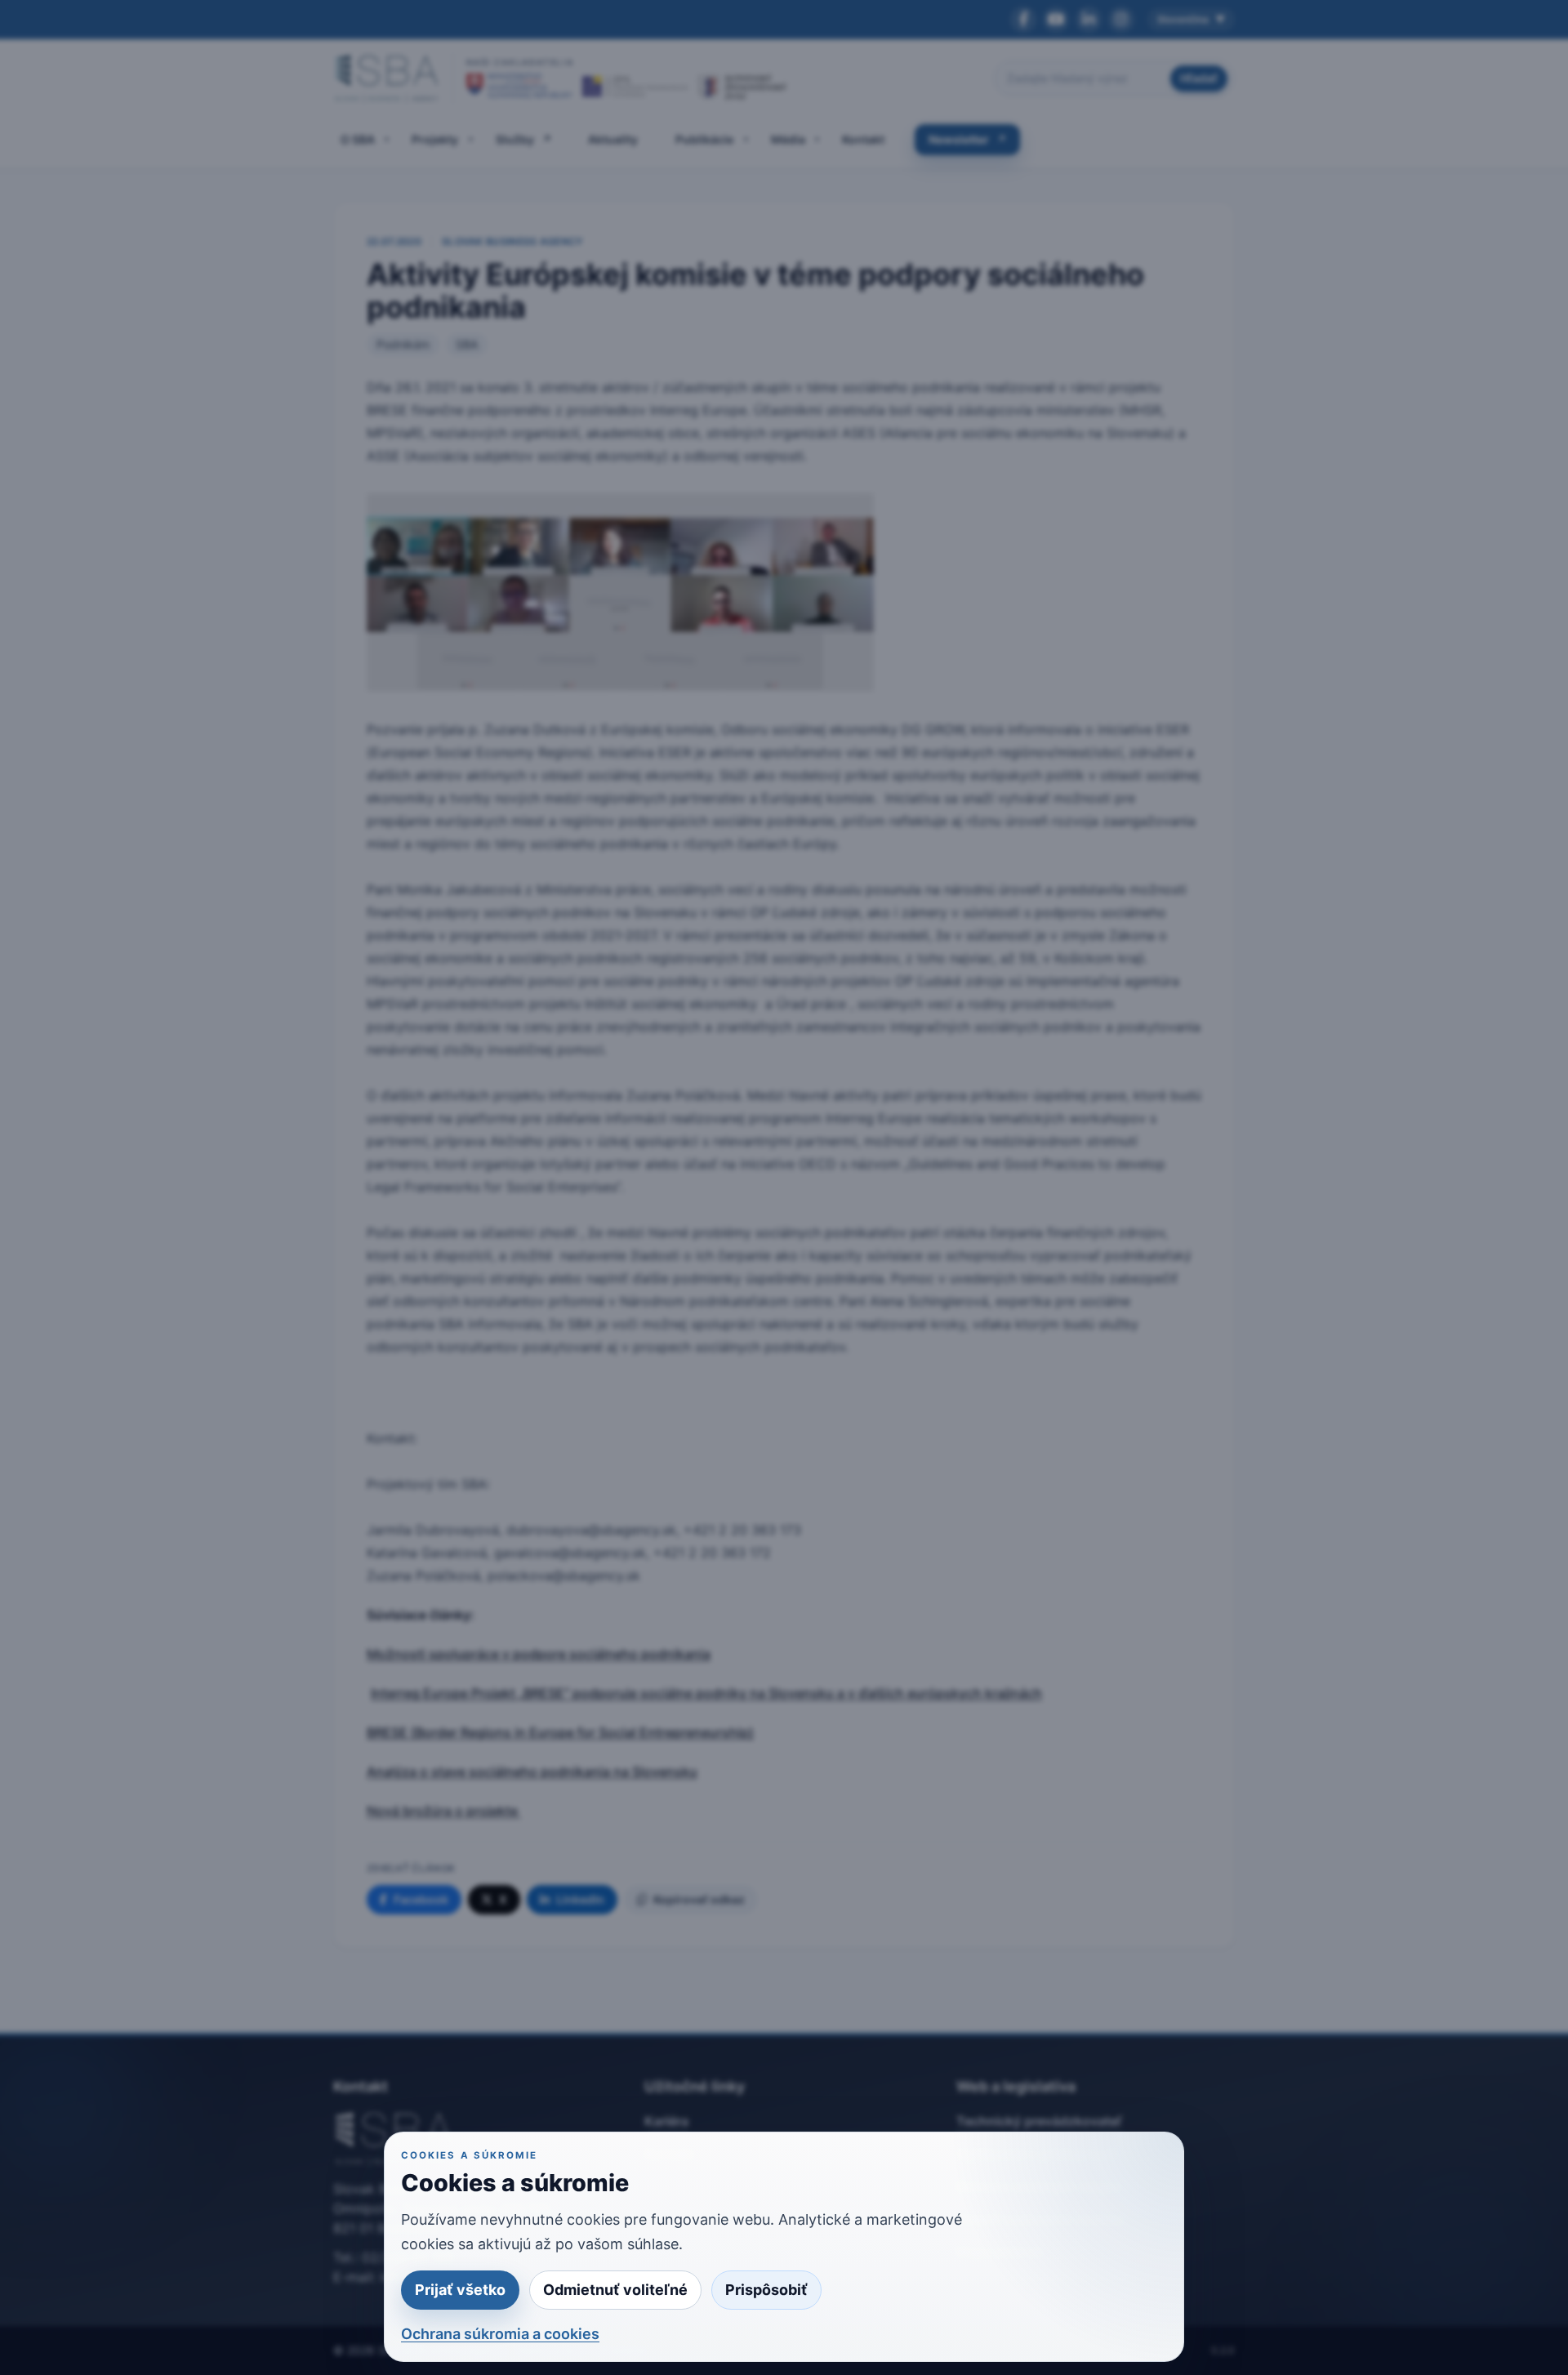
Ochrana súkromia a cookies (500, 2334)
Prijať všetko (460, 2290)
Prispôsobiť (766, 2290)
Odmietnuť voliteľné (615, 2290)
